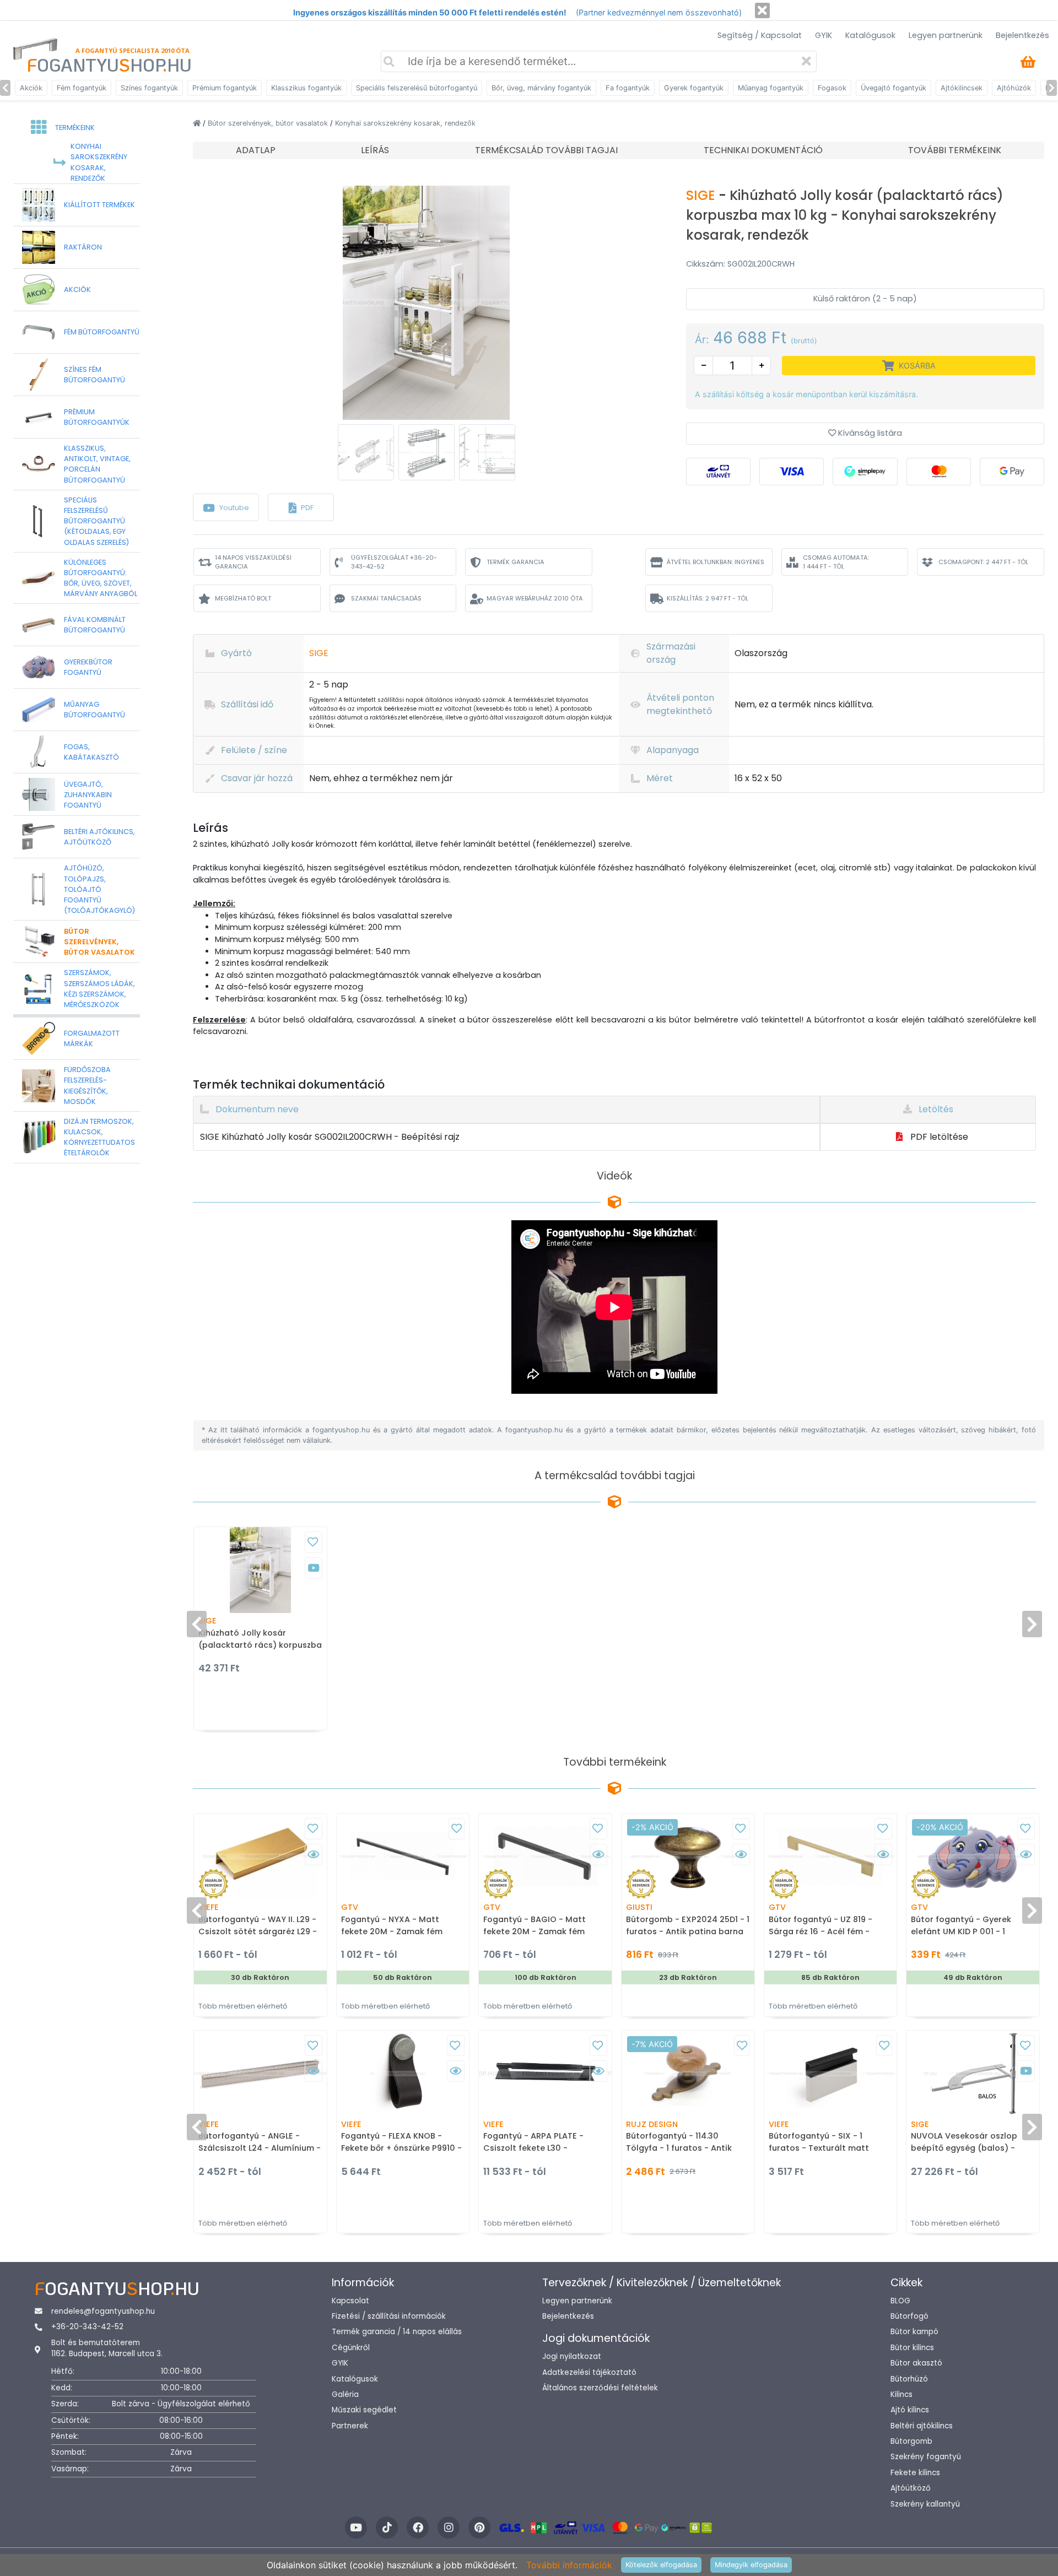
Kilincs (902, 2394)
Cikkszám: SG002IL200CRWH (740, 264)
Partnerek (350, 2426)
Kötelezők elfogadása (661, 2565)
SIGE (702, 195)
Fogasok (832, 88)
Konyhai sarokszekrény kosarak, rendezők (405, 123)
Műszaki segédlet (364, 2410)
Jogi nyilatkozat (572, 2356)
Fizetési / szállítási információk (389, 2316)
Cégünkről (351, 2348)
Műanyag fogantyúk (771, 88)
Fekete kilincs (915, 2473)
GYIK (824, 35)
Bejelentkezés (1022, 35)
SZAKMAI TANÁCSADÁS (386, 598)
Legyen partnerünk (946, 35)
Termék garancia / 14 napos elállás (397, 2332)
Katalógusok (870, 35)
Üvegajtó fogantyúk (894, 88)
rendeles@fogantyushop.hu (103, 2311)
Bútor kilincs (912, 2348)
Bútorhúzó (909, 2379)
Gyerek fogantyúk (694, 88)
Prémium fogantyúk (225, 88)
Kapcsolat (350, 2301)
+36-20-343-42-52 (87, 2327)
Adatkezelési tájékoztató (589, 2372)
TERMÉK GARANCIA (515, 562)
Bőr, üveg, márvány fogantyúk (541, 88)
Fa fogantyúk (628, 88)
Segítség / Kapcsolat (760, 35)
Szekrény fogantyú (926, 2457)
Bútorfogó (909, 2316)
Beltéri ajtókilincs (922, 2426)
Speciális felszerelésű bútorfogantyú (417, 88)
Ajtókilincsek (962, 88)
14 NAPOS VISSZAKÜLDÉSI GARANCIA (253, 562)
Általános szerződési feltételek (600, 2388)
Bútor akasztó (916, 2363)
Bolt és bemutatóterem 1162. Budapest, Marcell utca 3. (107, 2348)
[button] (301, 507)
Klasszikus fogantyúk (306, 88)
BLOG (900, 2301)
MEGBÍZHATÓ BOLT (243, 598)
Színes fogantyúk (149, 88)
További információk (569, 2565)
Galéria (345, 2394)
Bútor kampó (914, 2332)
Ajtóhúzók (1014, 88)
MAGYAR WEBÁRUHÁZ (535, 598)
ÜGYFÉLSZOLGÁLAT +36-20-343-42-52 (394, 562)
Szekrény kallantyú (925, 2504)
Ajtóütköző (911, 2488)
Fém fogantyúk (82, 88)
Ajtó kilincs (910, 2410)
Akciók (31, 88)
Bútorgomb (911, 2441)
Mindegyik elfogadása (751, 2565)
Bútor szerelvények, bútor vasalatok (269, 123)
